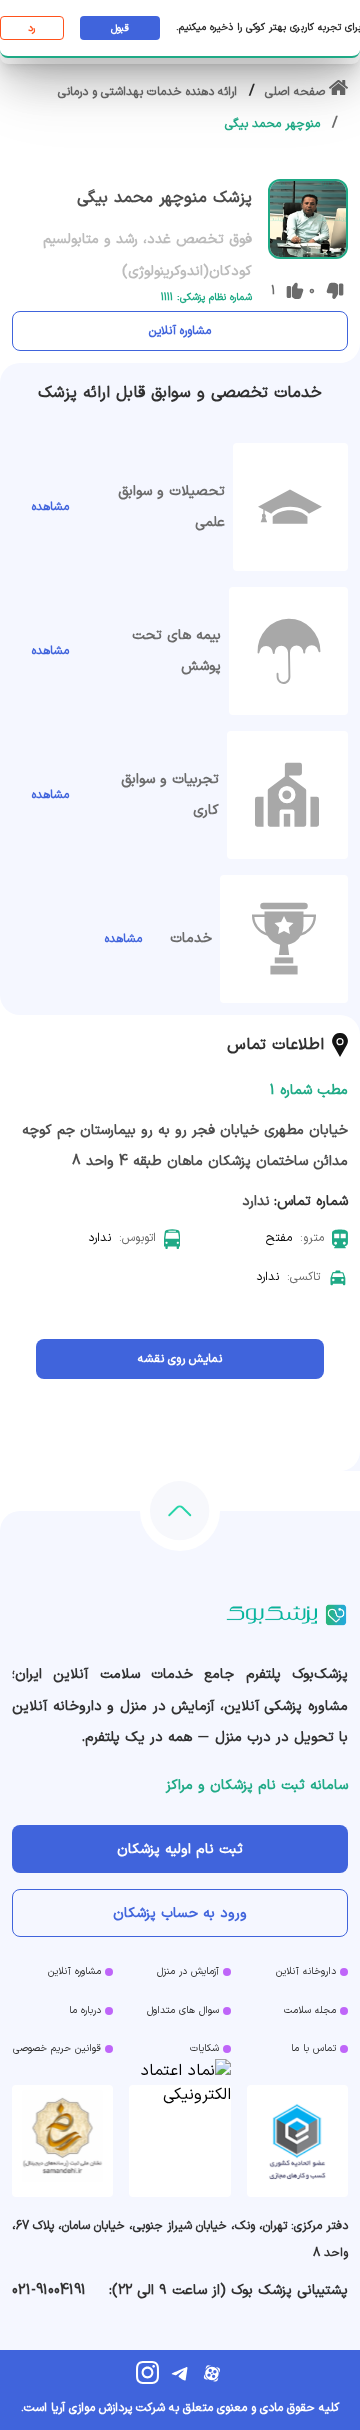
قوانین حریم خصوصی (57, 2048)
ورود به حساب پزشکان (180, 1913)
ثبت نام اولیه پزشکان (180, 1849)
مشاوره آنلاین (180, 331)
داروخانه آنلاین (306, 1971)
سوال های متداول (183, 2010)
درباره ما (85, 2010)
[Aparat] (212, 2373)
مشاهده (50, 507)
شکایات (204, 2048)
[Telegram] (180, 2373)
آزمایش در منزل (188, 1971)
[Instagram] (148, 2373)
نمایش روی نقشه (180, 1359)
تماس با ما (313, 2048)
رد (31, 28)
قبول (120, 28)
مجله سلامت (310, 2010)
